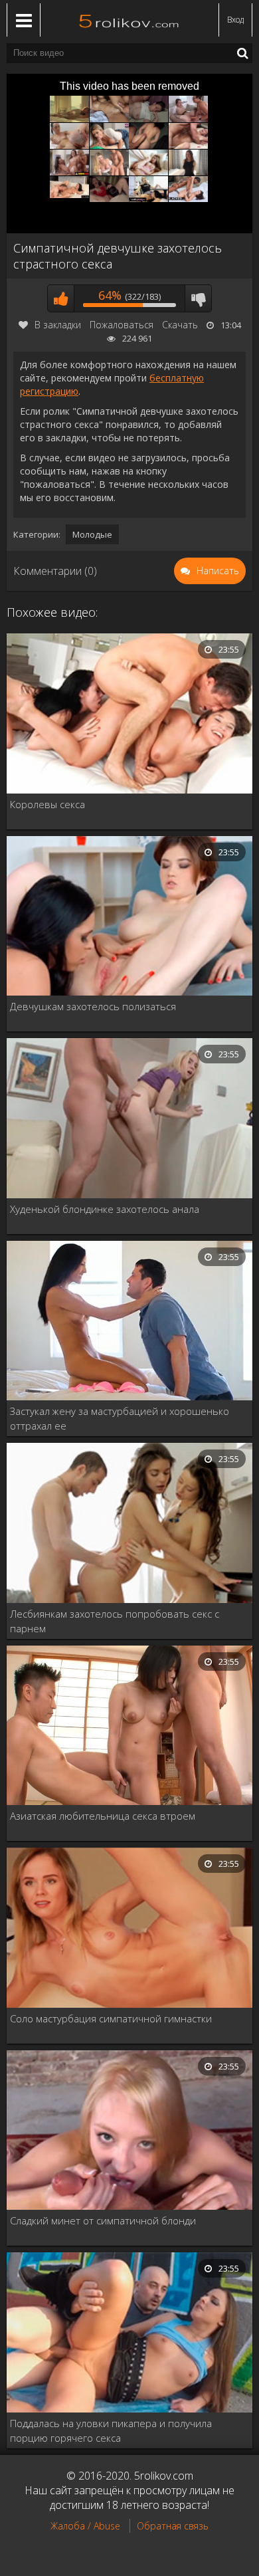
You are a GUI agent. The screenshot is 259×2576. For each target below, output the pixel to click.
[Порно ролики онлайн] (129, 20)
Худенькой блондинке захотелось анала (105, 1209)
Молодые (92, 534)
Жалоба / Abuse (85, 2526)
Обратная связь (173, 2526)
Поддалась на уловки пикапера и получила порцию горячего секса (111, 2430)
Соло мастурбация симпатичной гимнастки (111, 2018)
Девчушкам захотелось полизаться (93, 1006)
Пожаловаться (122, 325)
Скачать (180, 325)
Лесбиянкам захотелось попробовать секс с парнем (115, 1621)
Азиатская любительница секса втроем (103, 1816)
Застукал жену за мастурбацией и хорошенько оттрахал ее (120, 1418)
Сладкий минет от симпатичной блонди (103, 2220)
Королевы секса (47, 804)
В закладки (58, 325)
